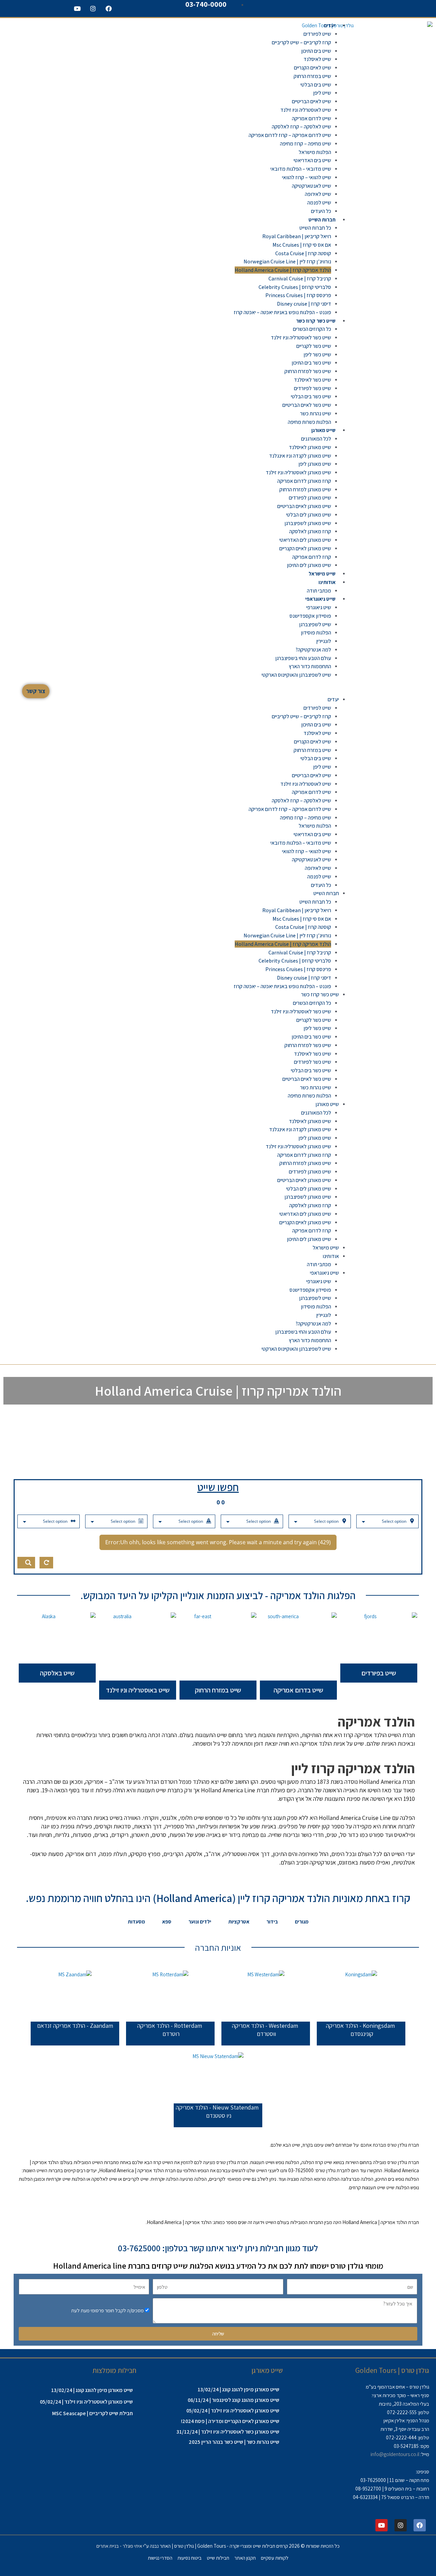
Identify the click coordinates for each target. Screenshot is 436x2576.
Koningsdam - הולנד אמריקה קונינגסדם (360, 2030)
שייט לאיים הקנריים (313, 68)
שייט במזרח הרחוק (312, 76)
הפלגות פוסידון (316, 633)
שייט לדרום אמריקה (312, 118)
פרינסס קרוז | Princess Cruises (298, 295)
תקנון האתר (245, 2558)
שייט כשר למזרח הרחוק (308, 371)
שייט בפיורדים (379, 1673)
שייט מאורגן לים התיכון (309, 565)
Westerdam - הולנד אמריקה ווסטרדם (265, 2030)
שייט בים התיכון (316, 51)
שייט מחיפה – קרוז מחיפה (306, 144)
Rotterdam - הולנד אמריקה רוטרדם (170, 2030)
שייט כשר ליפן (317, 355)
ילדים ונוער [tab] (200, 1922)
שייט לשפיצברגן (315, 624)
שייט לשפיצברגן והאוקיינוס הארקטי (296, 675)
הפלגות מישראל (315, 152)
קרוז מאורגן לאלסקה (310, 531)
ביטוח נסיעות (190, 2558)
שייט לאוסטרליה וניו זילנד (306, 110)
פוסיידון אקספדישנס (310, 616)
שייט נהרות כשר (316, 413)
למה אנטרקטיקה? (313, 650)
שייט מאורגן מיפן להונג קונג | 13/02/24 (238, 2389)
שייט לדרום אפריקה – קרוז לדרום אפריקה (290, 135)
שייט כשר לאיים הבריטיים (307, 405)
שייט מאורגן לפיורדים (310, 498)
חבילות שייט (218, 2558)
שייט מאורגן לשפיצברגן (308, 523)
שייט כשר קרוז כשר (316, 321)
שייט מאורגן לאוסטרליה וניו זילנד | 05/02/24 (233, 2411)
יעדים (330, 25)
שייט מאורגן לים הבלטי (309, 515)
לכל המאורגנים (316, 439)
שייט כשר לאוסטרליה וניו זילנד (301, 338)
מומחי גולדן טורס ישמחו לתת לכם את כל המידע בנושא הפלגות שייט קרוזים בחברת (218, 2266)
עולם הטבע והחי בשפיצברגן (303, 658)
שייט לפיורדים (317, 34)
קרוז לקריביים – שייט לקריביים (301, 42)
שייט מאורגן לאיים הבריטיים (304, 506)
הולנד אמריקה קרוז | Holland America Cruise (283, 270)
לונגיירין (324, 641)
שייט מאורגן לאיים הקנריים (305, 548)
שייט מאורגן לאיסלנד (310, 447)
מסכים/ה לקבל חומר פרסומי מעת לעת (107, 2310)
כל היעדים (321, 211)
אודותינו (327, 582)
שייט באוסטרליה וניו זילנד (138, 1690)
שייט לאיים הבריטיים (312, 101)
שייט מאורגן (323, 430)
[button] (213, 691)
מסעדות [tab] (136, 1922)
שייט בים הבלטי (316, 85)
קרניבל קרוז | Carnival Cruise (300, 279)
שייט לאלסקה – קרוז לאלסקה (301, 127)
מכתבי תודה (319, 591)
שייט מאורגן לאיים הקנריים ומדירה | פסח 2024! (230, 2421)
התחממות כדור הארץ (310, 666)
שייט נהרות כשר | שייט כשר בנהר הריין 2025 (234, 2442)
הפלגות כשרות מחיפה (309, 422)
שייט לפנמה (319, 203)
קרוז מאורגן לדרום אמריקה (304, 481)
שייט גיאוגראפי (320, 599)
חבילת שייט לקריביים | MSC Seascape (92, 2413)
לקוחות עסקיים (275, 2558)
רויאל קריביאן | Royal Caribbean (297, 236)
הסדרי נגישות (160, 2558)
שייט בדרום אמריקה (298, 1690)
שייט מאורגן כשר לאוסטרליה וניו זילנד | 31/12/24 (228, 2432)
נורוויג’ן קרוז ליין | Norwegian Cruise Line (287, 262)
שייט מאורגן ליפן (315, 464)
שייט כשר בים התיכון (311, 363)
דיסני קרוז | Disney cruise (304, 304)
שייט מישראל (322, 574)
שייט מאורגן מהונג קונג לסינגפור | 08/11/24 (233, 2400)
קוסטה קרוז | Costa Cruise (303, 253)
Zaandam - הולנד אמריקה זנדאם (75, 2026)
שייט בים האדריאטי (312, 160)
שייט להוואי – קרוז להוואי (307, 177)
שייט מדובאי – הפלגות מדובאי (301, 169)
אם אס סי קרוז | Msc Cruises (302, 245)
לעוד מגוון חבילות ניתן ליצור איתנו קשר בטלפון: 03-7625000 (218, 2248)
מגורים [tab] (302, 1922)
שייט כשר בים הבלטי (311, 396)
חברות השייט (322, 220)
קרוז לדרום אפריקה (312, 557)
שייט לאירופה (318, 194)
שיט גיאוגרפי (319, 607)
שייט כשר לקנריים (314, 346)
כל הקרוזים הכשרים (312, 329)
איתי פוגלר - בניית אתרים (119, 2546)
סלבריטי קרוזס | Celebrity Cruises (295, 287)
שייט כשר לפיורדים (313, 388)
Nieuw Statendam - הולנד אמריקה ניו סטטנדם (217, 2112)
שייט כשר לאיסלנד (313, 380)
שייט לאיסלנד (317, 59)
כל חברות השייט (315, 228)
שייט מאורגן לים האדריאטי (305, 540)
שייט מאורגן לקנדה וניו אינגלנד (300, 456)
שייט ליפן (322, 93)
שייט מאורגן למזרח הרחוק (305, 489)
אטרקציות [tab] (239, 1922)
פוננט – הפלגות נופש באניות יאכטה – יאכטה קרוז (282, 312)
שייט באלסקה (57, 1673)
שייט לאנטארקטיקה (312, 186)
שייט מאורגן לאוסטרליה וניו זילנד (298, 472)
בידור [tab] (272, 1922)
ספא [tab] (167, 1922)
